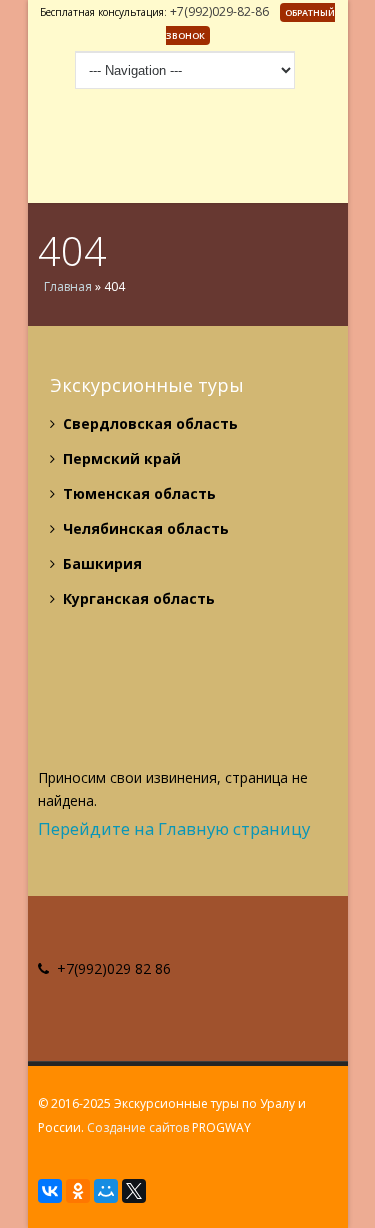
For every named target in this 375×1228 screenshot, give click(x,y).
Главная (68, 286)
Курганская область (137, 598)
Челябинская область (144, 528)
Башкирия (100, 563)
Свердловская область (148, 423)
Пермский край (120, 458)
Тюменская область (137, 493)
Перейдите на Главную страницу (174, 828)
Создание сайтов (138, 1127)
